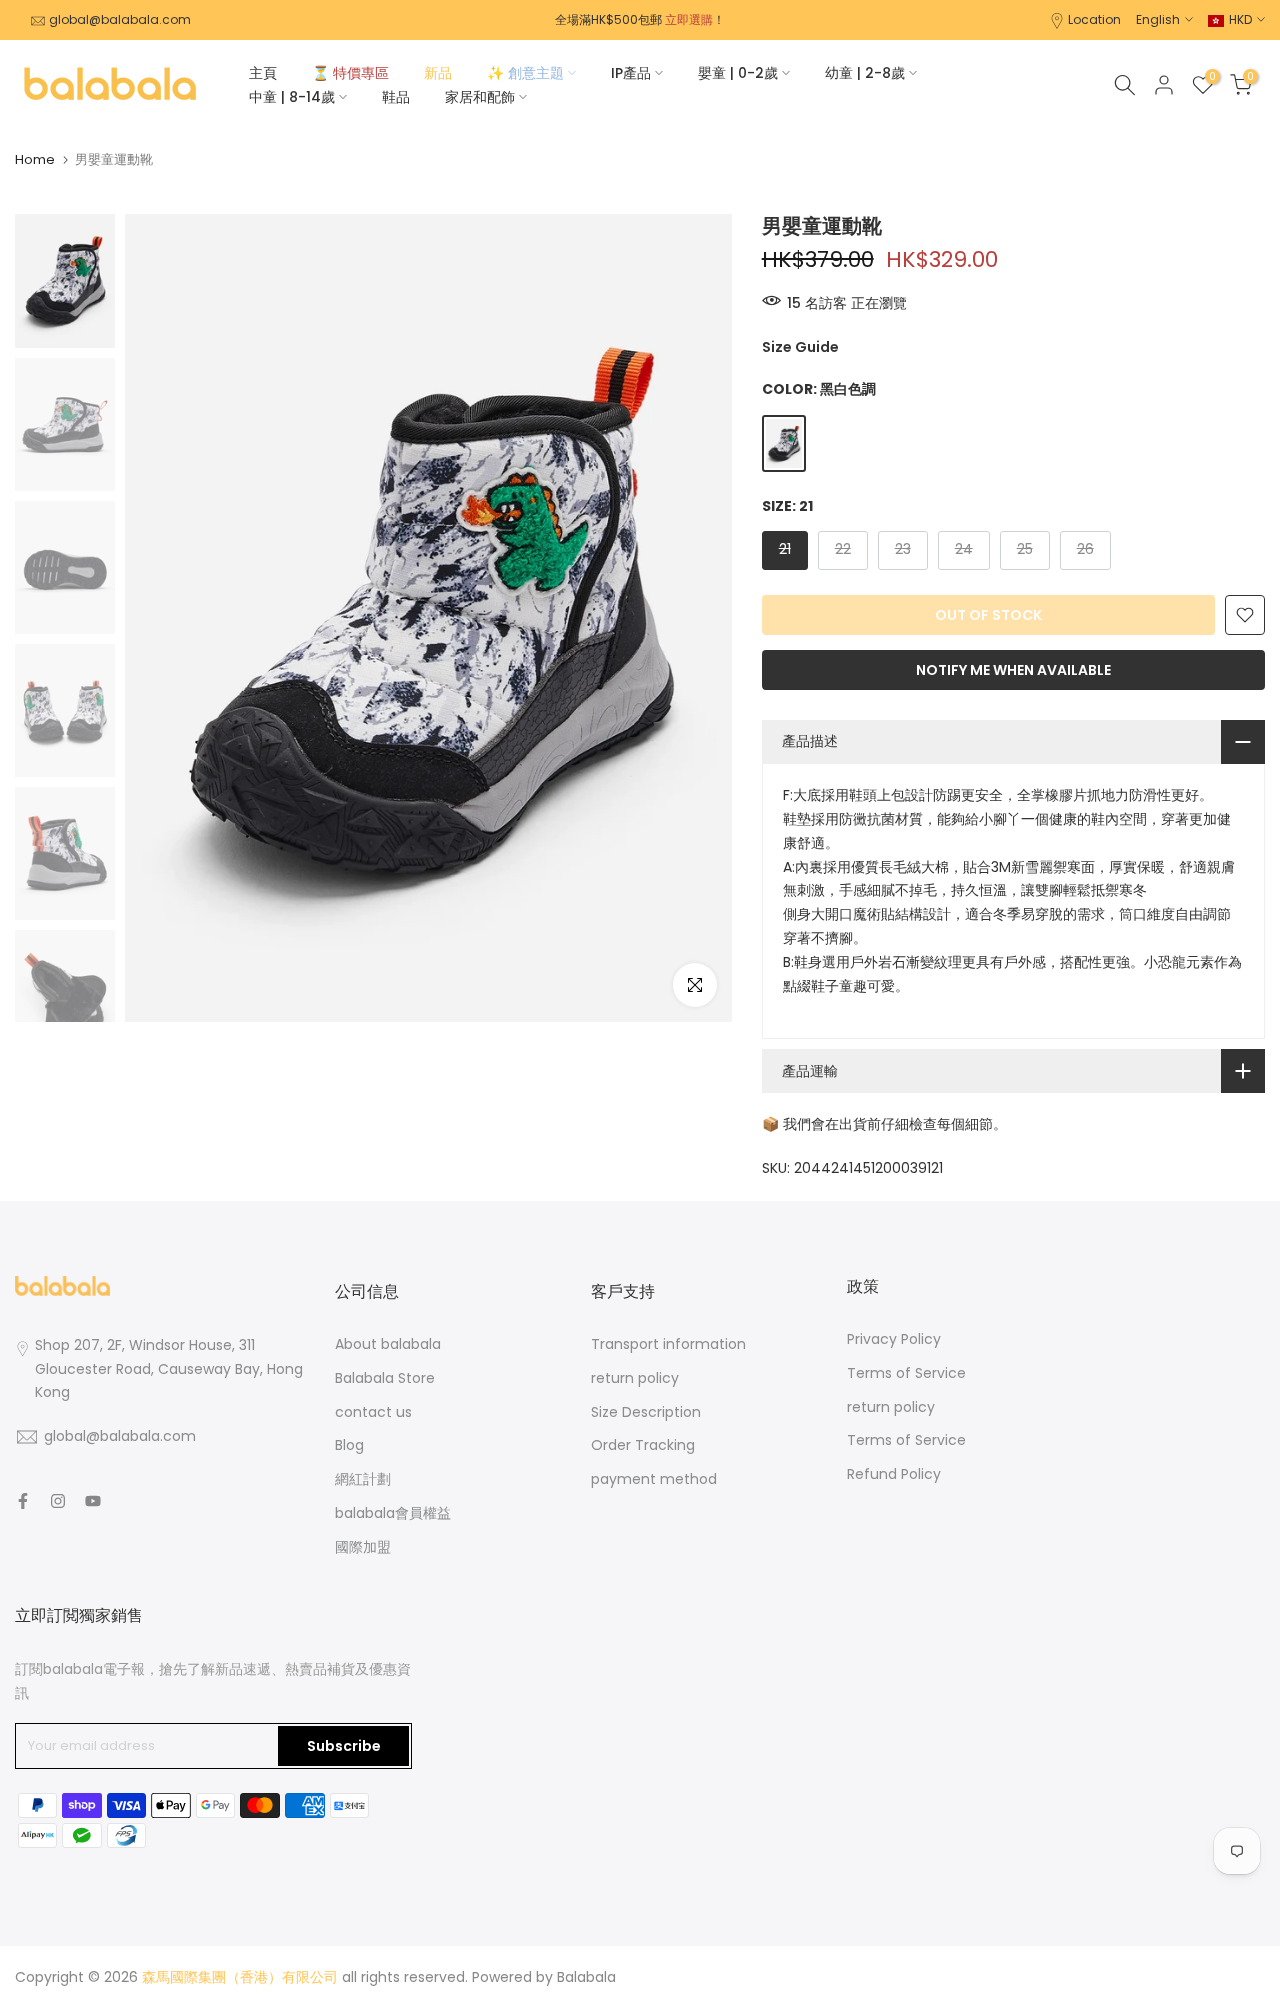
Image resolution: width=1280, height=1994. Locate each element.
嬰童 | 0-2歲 (738, 73)
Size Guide (800, 347)
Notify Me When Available (1013, 670)
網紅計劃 (363, 1479)
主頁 (263, 73)
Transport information (668, 1344)
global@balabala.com (120, 19)
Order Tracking (643, 1445)
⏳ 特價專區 (350, 73)
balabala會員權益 (393, 1513)
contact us (373, 1412)
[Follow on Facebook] (23, 1501)
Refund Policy (894, 1474)
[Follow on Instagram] (58, 1501)
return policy (635, 1378)
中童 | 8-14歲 (292, 97)
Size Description (646, 1412)
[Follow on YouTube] (93, 1501)
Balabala (586, 1977)
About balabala (388, 1344)
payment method (654, 1479)
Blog (349, 1445)
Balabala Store (385, 1378)
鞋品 (396, 97)
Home (35, 159)
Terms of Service (906, 1373)
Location (1094, 19)
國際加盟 (363, 1547)
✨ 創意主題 (525, 73)
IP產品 (631, 73)
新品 (438, 73)
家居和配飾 (480, 97)
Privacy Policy (894, 1339)
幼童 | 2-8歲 (865, 73)
